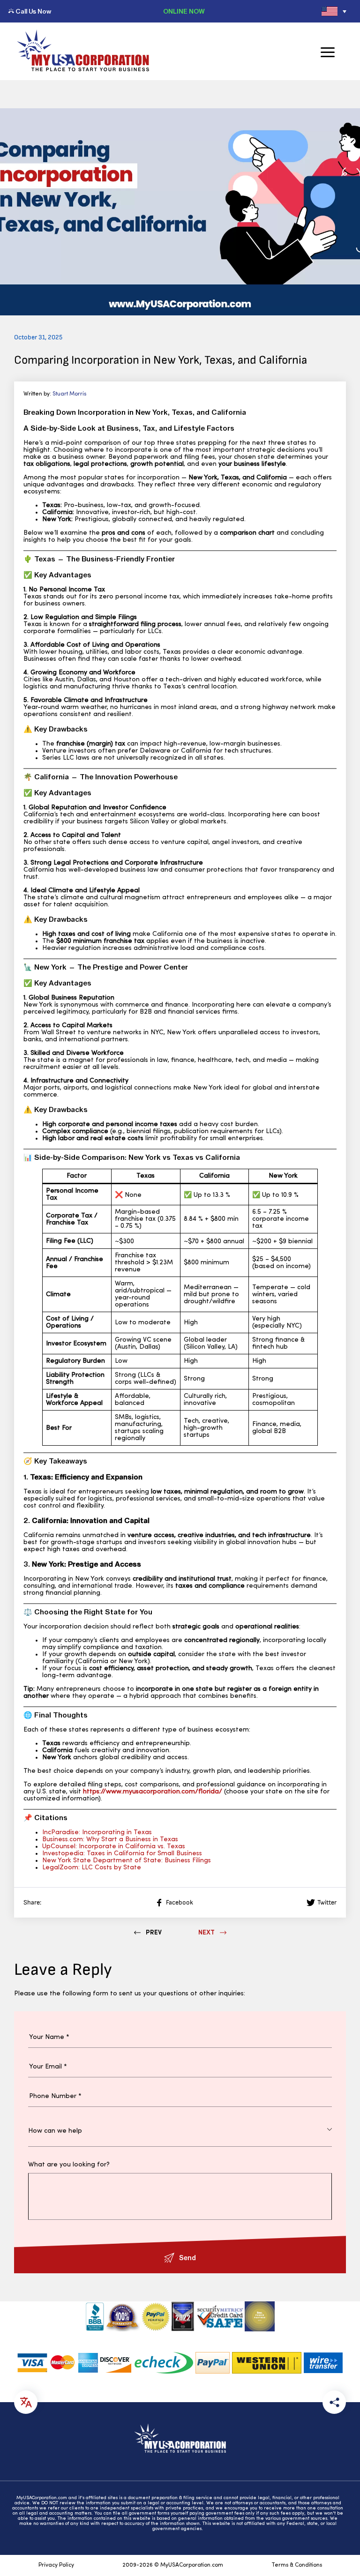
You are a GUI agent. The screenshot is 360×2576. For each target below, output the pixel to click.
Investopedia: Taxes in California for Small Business (122, 1854)
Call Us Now (33, 11)
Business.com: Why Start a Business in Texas (110, 1840)
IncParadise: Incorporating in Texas (97, 1833)
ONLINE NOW (184, 11)
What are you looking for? (69, 2165)
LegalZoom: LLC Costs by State (92, 1868)
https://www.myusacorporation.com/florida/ (153, 1792)
